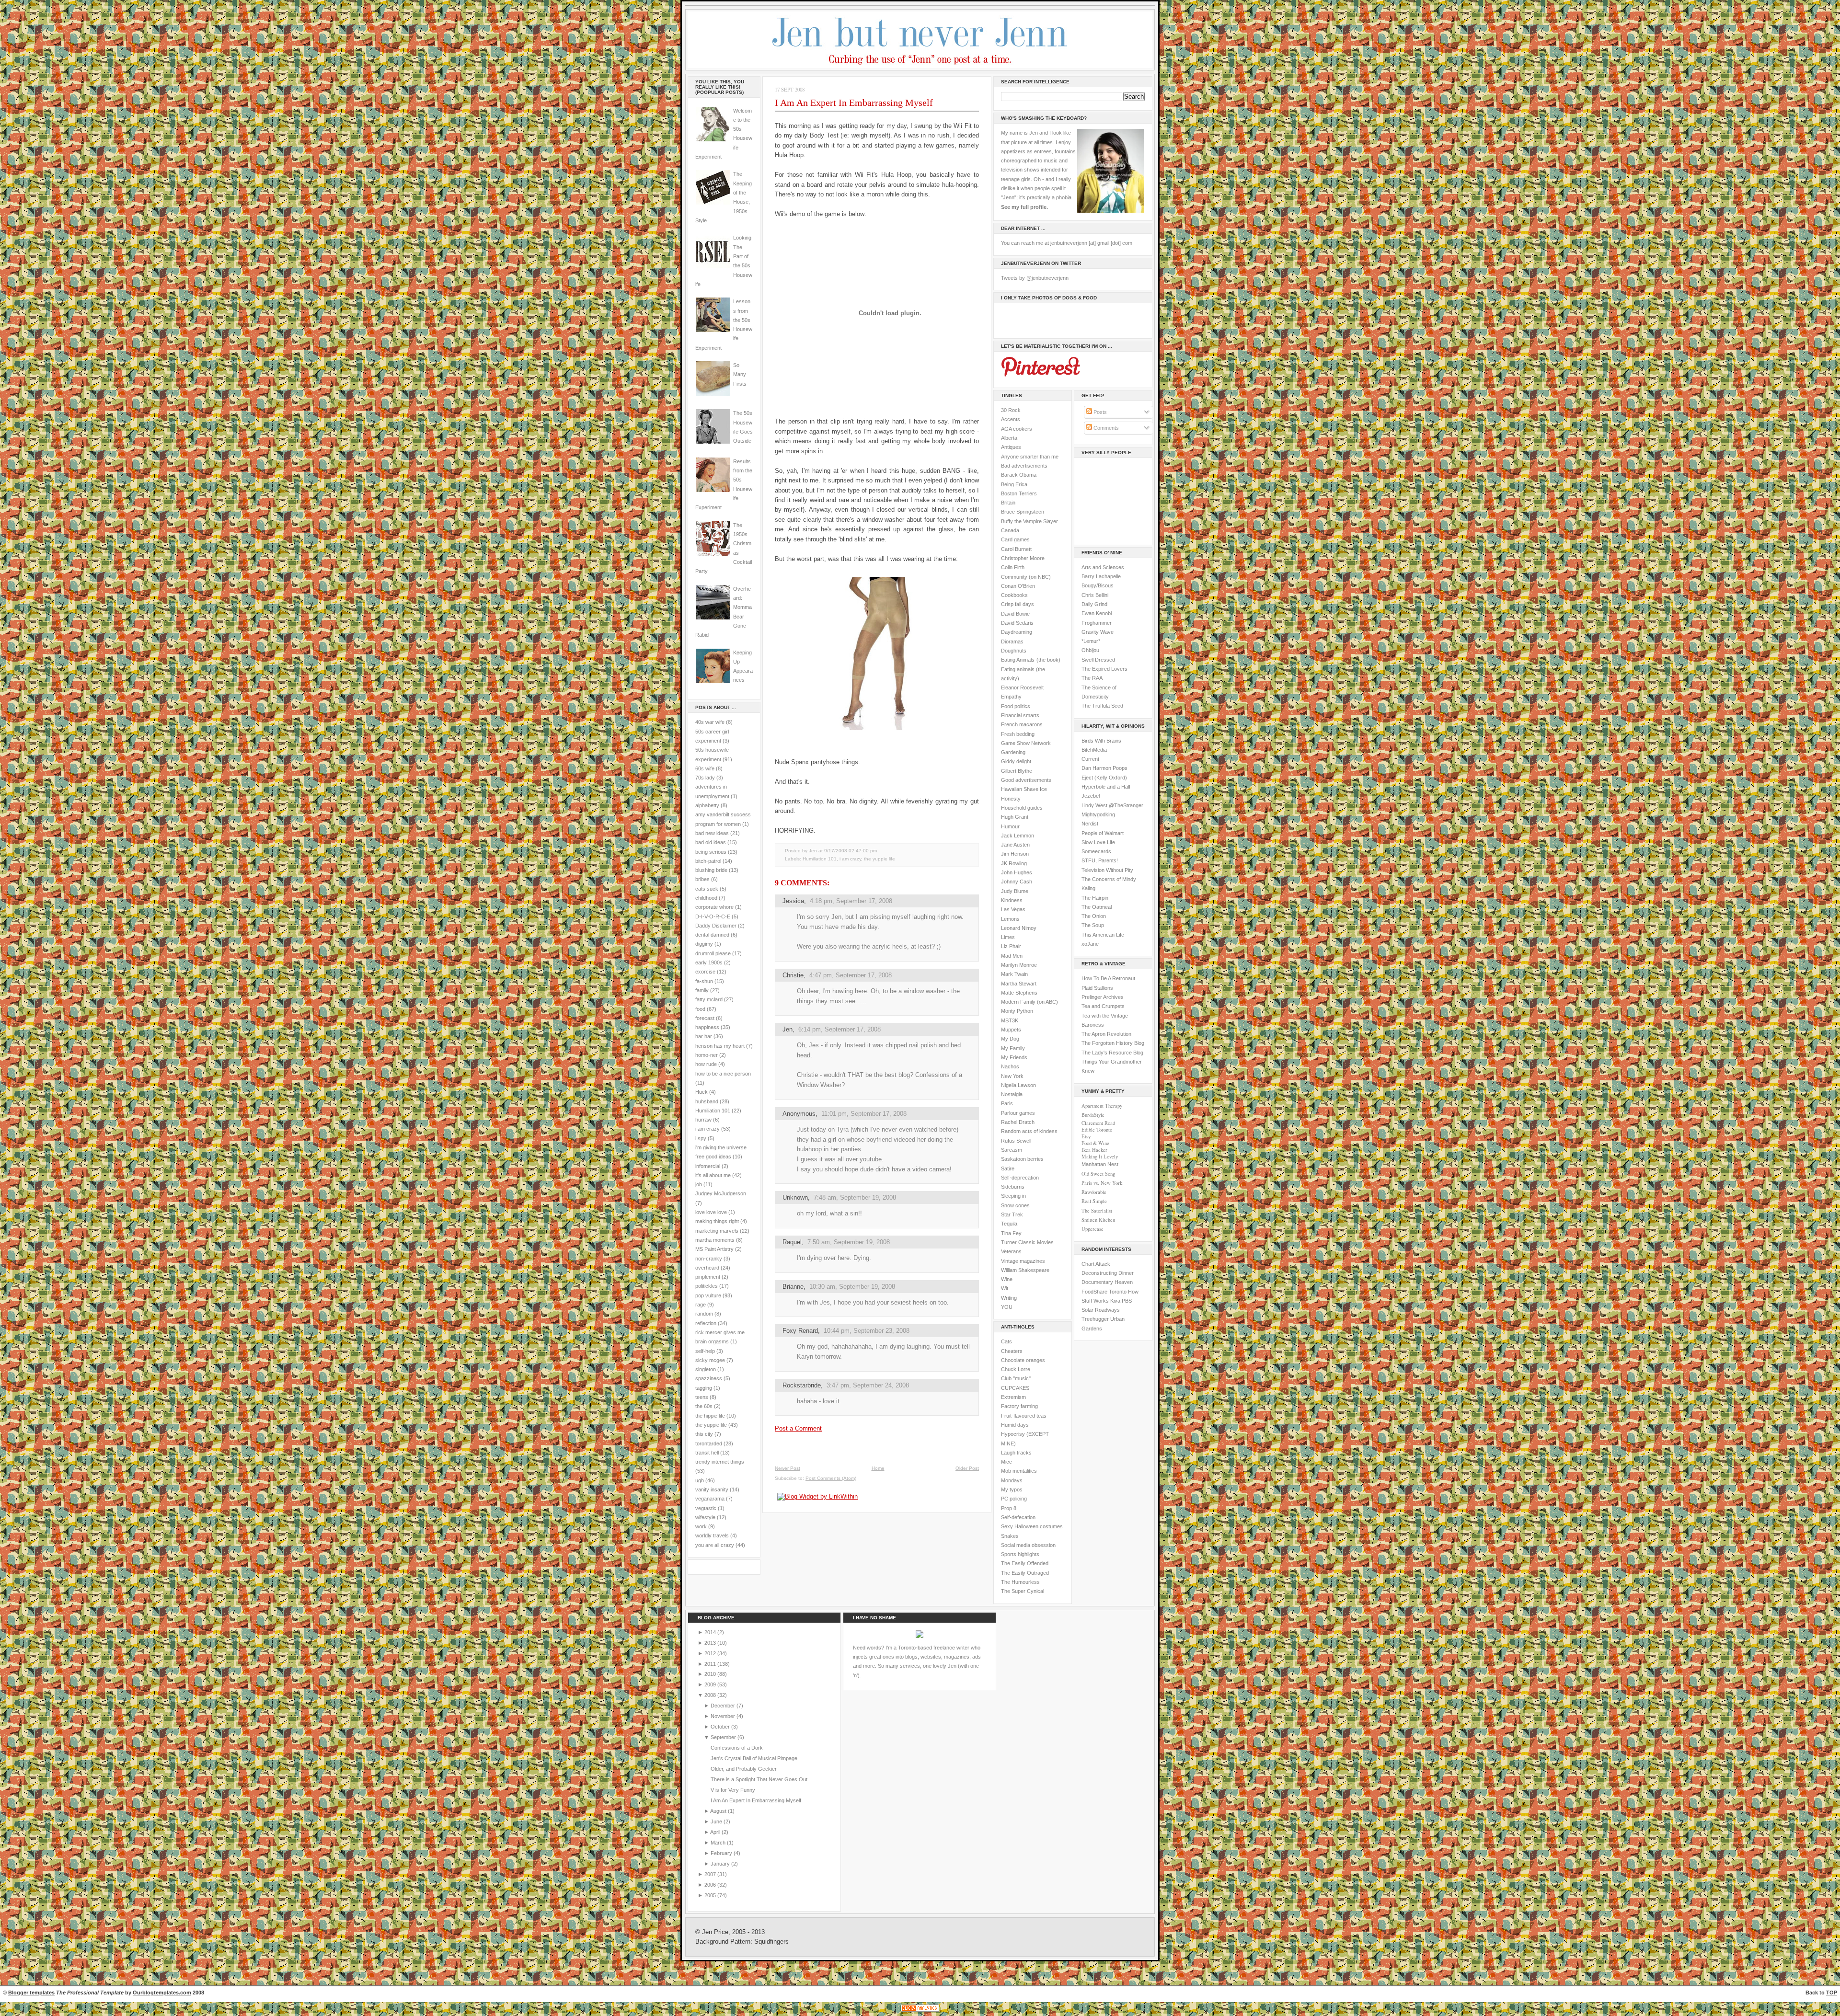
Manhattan (1100, 1164)
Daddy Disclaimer (716, 926)
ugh (700, 1480)
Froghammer (1097, 623)
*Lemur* (1091, 641)
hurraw (703, 1120)
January (721, 1864)
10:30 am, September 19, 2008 (852, 1287)
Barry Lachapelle (1101, 576)
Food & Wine (1095, 1143)
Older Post (967, 1468)
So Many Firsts (740, 374)
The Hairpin (1095, 898)
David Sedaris (1017, 623)
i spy (701, 1138)
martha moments (715, 1240)
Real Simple (1094, 1201)
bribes (702, 879)
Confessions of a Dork (737, 1748)
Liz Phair (1011, 946)
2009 (711, 1684)
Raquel (792, 1242)
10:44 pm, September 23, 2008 (867, 1331)
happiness (707, 1027)
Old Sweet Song (1098, 1174)
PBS (1127, 1301)
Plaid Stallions (1097, 988)
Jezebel (1091, 796)
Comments (1105, 428)
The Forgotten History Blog (1113, 1043)
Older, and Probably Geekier (744, 1769)
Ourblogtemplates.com (162, 1993)
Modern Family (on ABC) (1029, 1002)
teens (702, 1397)
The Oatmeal (1097, 907)
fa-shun (704, 981)
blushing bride (711, 870)
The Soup (1093, 925)
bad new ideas (712, 833)
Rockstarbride (802, 1385)
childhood (706, 898)
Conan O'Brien (1018, 586)
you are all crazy (715, 1545)
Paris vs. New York (1102, 1183)
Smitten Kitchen (1098, 1220)
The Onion (1094, 916)
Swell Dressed (1098, 660)
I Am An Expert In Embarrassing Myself (854, 103)
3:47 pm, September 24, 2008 (868, 1385)
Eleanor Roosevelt (1022, 687)
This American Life (1103, 935)
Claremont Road (1098, 1123)
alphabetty (707, 805)
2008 (711, 1695)
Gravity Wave (1098, 632)
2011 (711, 1664)
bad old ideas (711, 842)
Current (1090, 759)
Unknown (795, 1197)
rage (701, 1305)
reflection (706, 1323)
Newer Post (788, 1468)
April (716, 1832)
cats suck (707, 889)
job (699, 1184)
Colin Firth (1013, 567)
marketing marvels (717, 1231)
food (700, 1009)
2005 (711, 1895)
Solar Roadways (1101, 1310)
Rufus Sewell (1016, 1141)
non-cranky (709, 1259)
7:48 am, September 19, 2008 (855, 1197)
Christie (793, 975)
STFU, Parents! (1100, 860)
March (719, 1843)
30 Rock (1011, 410)
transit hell (707, 1453)
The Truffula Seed (1102, 706)
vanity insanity (712, 1489)
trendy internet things (720, 1462)
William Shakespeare (1025, 1270)
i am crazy (707, 1129)
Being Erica (1014, 484)
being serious (711, 852)
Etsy (1086, 1136)
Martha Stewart (1019, 984)
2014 (711, 1632)
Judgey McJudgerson (721, 1193)
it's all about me (713, 1175)
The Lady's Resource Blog (1112, 1053)
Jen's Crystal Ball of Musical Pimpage (754, 1758)
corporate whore (714, 907)
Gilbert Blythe (1017, 771)
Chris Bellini (1095, 595)
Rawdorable (1094, 1192)
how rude (706, 1064)
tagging (704, 1388)
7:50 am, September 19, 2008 (849, 1242)
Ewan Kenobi (1097, 613)
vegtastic (706, 1508)
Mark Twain (1014, 974)
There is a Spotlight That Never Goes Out (759, 1779)
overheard (707, 1268)
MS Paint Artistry (714, 1249)
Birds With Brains (1101, 741)
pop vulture (708, 1295)
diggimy (704, 944)
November (724, 1716)
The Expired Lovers (1104, 669)
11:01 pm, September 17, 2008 (864, 1114)
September (724, 1737)
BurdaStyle (1093, 1115)
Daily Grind (1094, 604)
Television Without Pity (1107, 870)
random (704, 1314)
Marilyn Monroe (1019, 965)
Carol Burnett (1016, 549)
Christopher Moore (1023, 558)
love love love (711, 1212)
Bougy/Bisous (1098, 585)
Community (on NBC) (1026, 577)
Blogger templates (31, 1993)
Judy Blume (1015, 891)
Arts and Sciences (1103, 567)
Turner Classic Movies (1027, 1242)
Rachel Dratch (1018, 1122)
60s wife (705, 768)
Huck (701, 1092)
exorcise (705, 972)
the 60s (704, 1406)
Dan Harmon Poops (1104, 768)
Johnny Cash (1017, 882)
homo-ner (707, 1055)
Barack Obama (1019, 475)
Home (878, 1468)
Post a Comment (798, 1428)
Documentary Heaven (1107, 1282)
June (717, 1821)
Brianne (793, 1287)
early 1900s (709, 962)
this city (704, 1434)
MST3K (1010, 1020)
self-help (705, 1351)
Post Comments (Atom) (831, 1478)
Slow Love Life (1098, 842)
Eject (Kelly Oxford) (1104, 778)
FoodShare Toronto (1104, 1292)
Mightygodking (1098, 814)
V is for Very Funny (733, 1790)
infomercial (708, 1166)
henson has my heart (720, 1046)
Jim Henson (1015, 854)
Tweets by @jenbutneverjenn (1035, 278)
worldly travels (712, 1535)
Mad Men (1012, 956)
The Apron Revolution (1106, 1034)
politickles (707, 1286)
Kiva (1115, 1301)
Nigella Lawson (1018, 1085)
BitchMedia (1094, 750)
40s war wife (710, 722)
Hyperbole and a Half (1106, 787)
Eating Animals (1018, 660)
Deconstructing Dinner (1108, 1273)
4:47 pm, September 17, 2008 (851, 975)
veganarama (710, 1499)
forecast (705, 1018)
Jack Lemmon (1018, 836)
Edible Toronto (1097, 1130)
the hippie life (710, 1416)
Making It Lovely (1100, 1157)
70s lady (705, 778)
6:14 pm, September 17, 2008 (839, 1029)
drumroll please (713, 953)
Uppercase (1092, 1229)
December (724, 1706)
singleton (706, 1369)
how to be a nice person (723, 1074)
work (701, 1526)
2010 (711, 1674)
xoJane (1090, 944)
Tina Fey (1011, 1233)
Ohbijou (1090, 650)
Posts (1099, 412)
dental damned (712, 935)
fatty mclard (709, 999)
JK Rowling (1014, 863)
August (719, 1811)
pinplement (708, 1277)
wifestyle (705, 1517)
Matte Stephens (1019, 993)
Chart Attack (1096, 1264)
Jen (788, 1029)
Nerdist (1090, 824)
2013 (711, 1643)
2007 (711, 1874)
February (722, 1853)
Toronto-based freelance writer (934, 1648)
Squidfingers (771, 1942)
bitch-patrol (708, 861)
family (702, 990)
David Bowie (1015, 614)
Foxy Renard (800, 1331)
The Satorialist (1097, 1211)
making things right (717, 1221)
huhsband (707, 1101)
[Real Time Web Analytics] (920, 2011)
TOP (1832, 1993)
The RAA (1092, 678)
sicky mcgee (710, 1360)
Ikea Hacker (1094, 1150)
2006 (711, 1885)
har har (704, 1036)
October (721, 1727)
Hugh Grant (1015, 817)
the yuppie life (711, 1425)
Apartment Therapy (1102, 1106)
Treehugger (1095, 1319)
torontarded (709, 1443)
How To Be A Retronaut (1108, 978)
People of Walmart (1103, 833)
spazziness (709, 1378)
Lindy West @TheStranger (1112, 805)
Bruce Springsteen (1023, 512)
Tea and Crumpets (1103, 1006)
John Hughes (1017, 872)
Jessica (793, 901)
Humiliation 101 (713, 1111)
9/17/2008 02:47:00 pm (851, 851)
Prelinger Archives (1103, 997)
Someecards (1096, 851)
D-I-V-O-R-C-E (713, 916)
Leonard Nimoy (1019, 928)
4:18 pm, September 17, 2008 (851, 901)
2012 (711, 1653)
